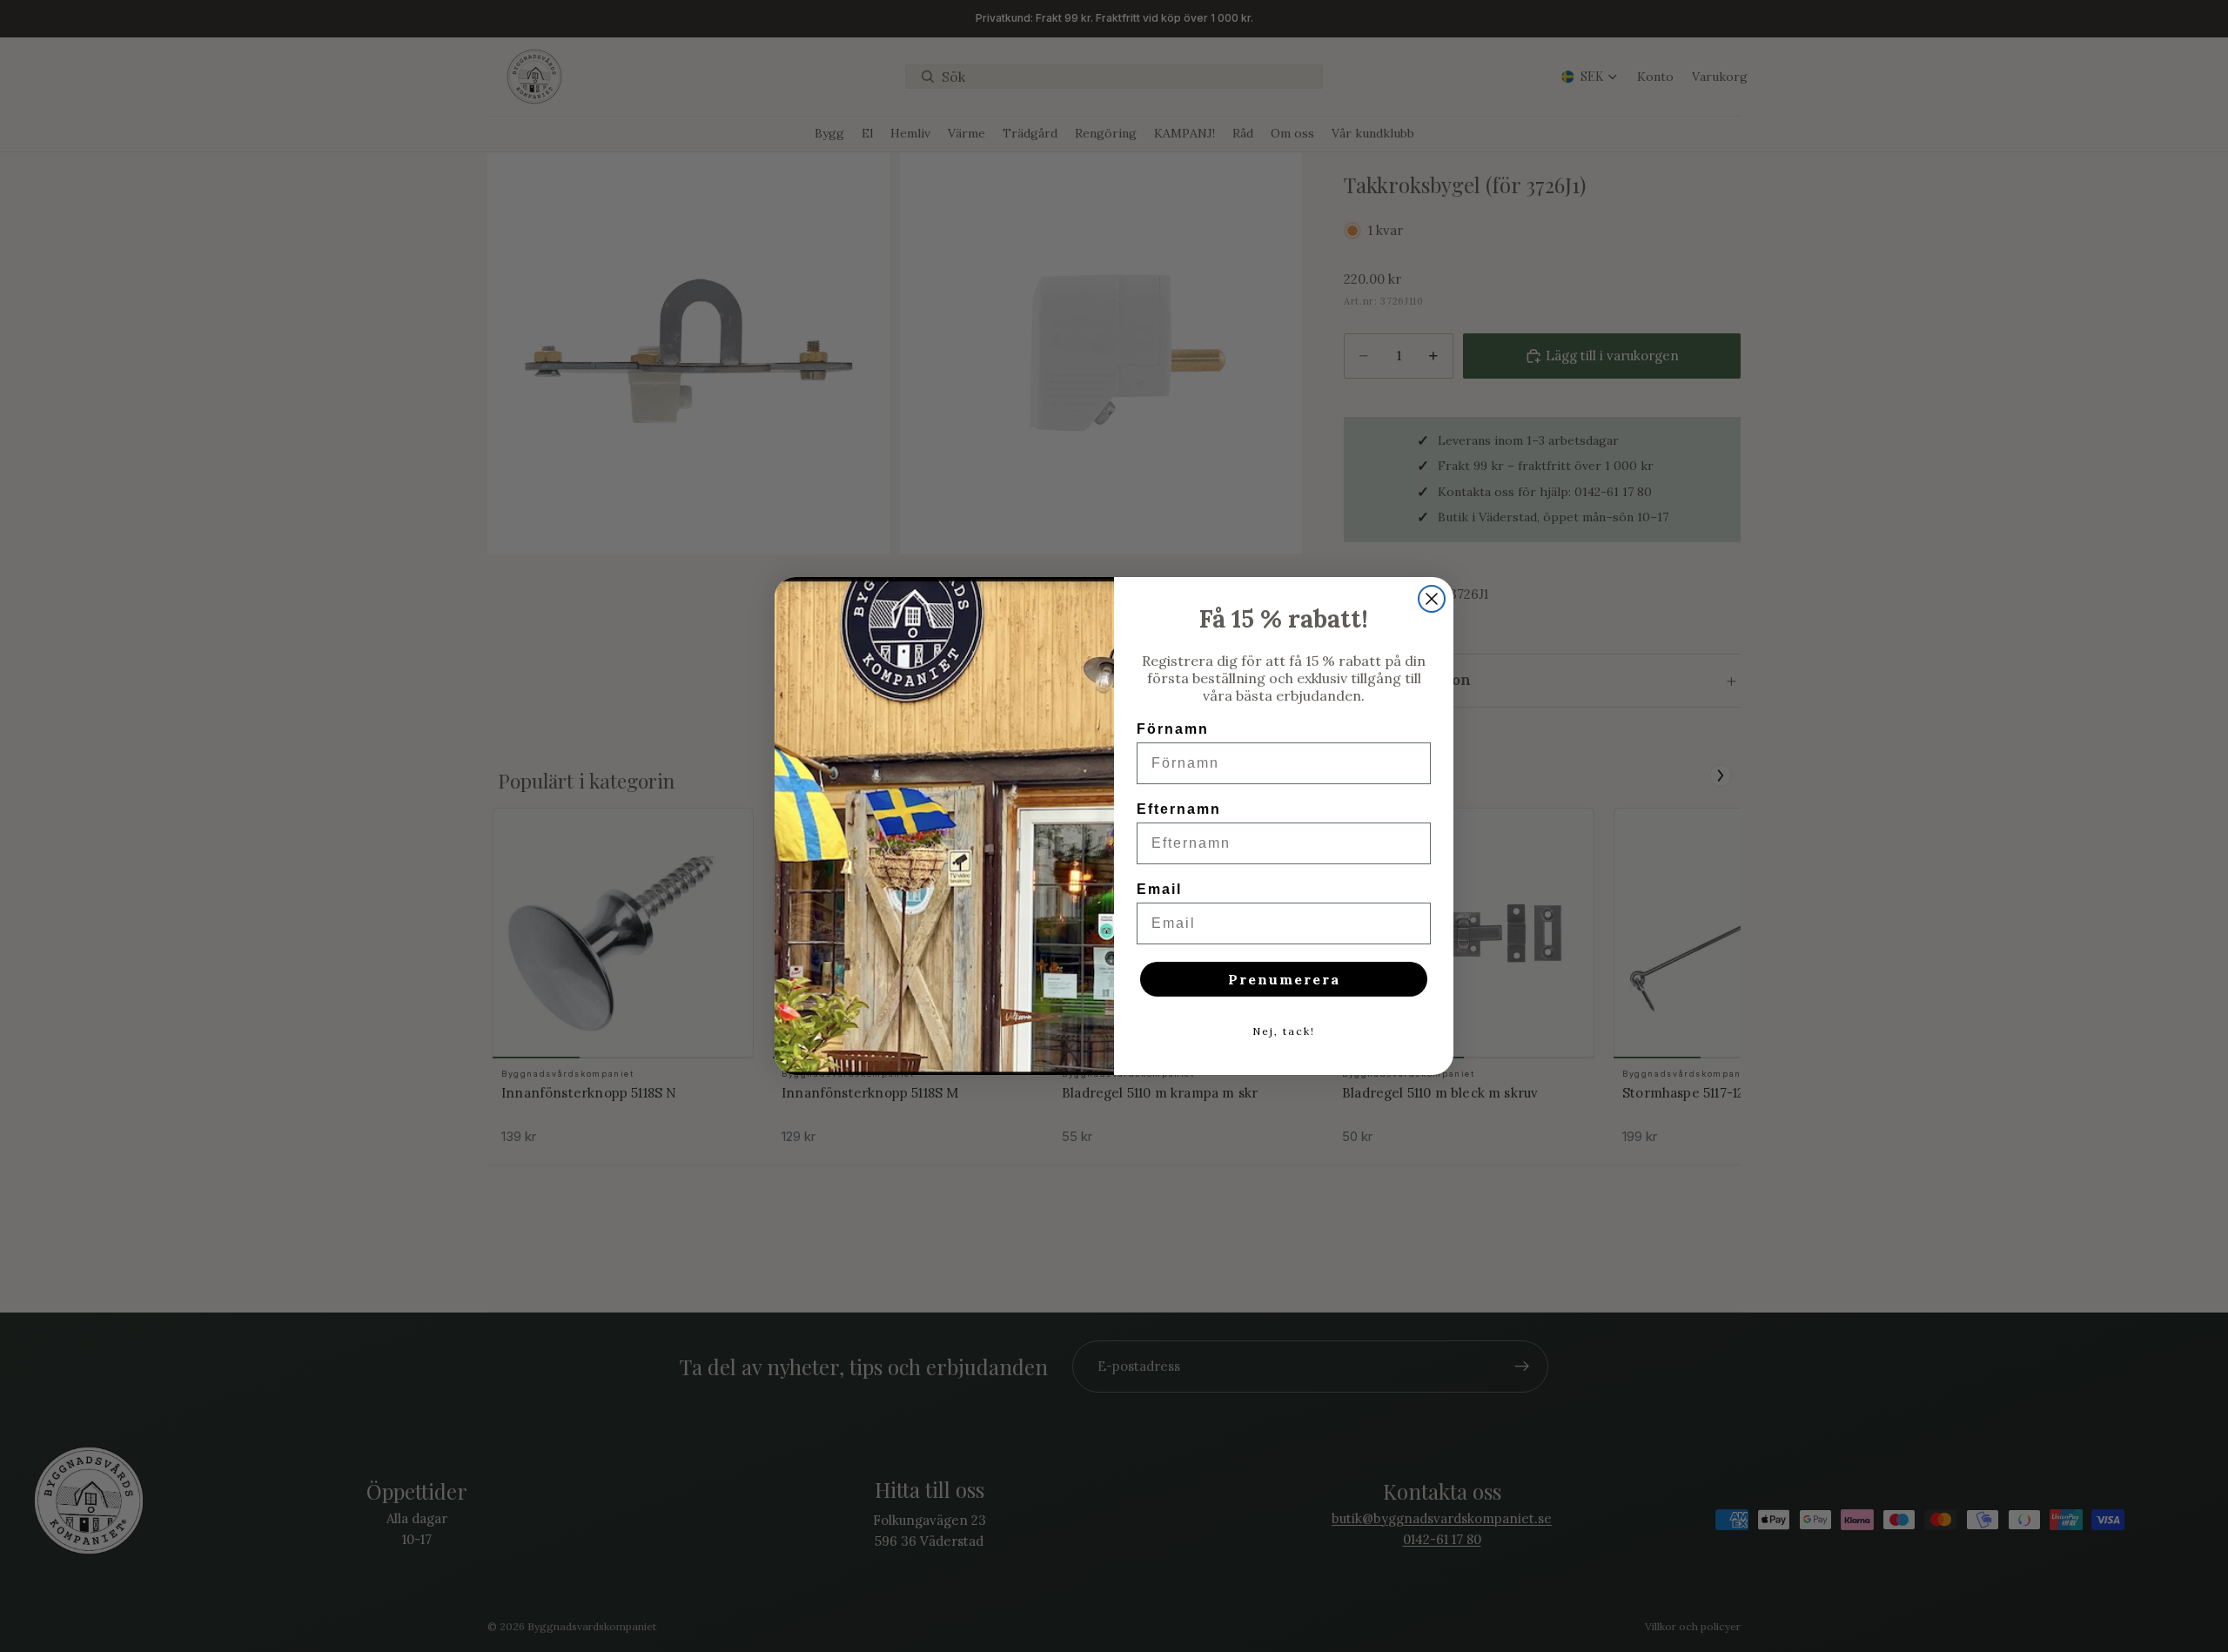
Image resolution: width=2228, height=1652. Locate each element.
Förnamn (1173, 729)
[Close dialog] (1432, 599)
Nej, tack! (1284, 1031)
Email (1159, 889)
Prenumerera (1284, 979)
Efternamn (1179, 809)
